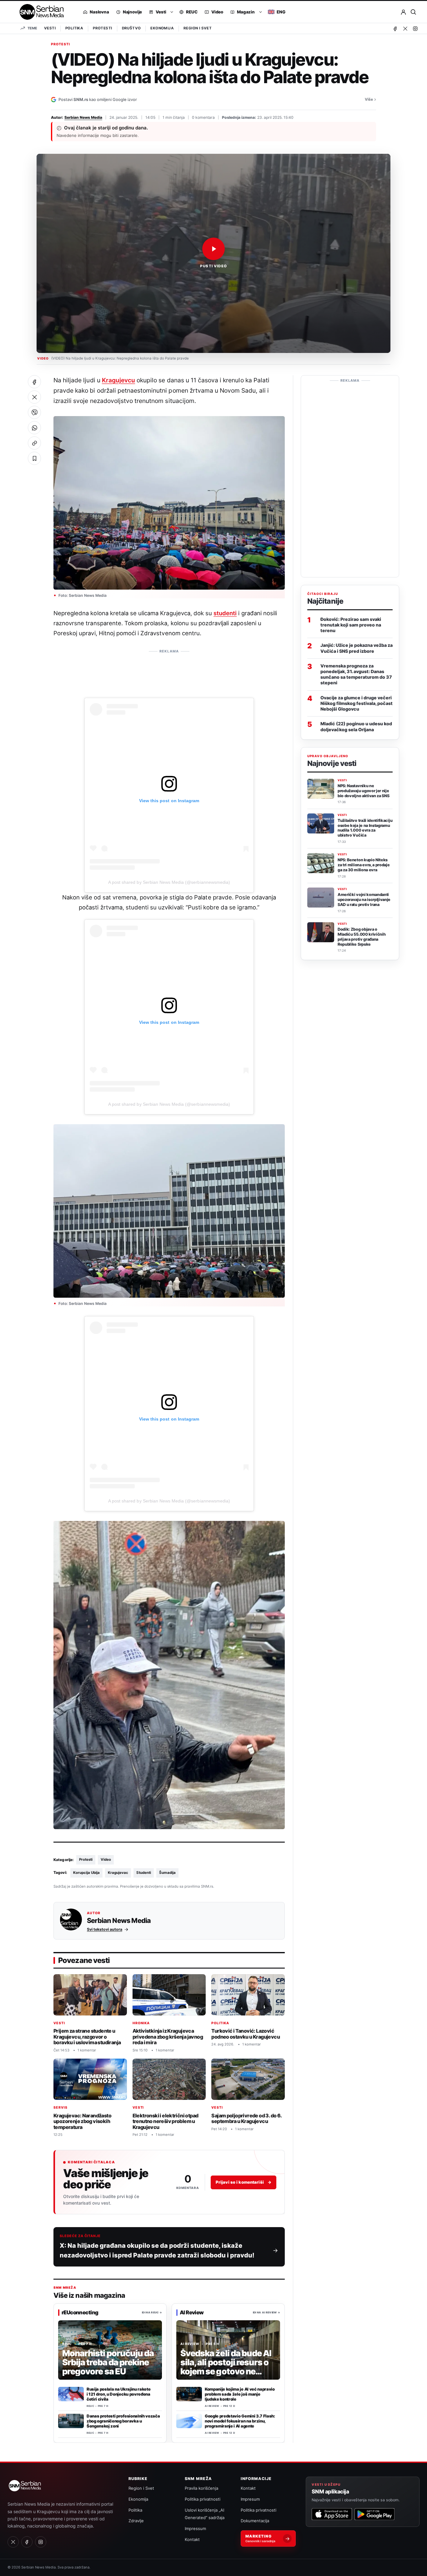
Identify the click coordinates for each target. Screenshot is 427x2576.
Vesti (50, 28)
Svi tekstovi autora (105, 1929)
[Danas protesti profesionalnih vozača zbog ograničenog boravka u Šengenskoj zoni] (71, 2421)
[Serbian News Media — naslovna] (40, 12)
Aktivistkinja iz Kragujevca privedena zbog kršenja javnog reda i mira (168, 2037)
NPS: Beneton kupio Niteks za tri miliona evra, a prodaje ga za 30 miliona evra (364, 865)
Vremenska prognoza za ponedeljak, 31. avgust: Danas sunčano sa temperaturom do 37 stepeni (356, 674)
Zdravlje (136, 2521)
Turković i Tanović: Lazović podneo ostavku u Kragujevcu (246, 2034)
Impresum (250, 2499)
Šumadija (167, 1873)
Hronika (141, 2023)
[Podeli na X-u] (34, 397)
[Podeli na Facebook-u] (34, 382)
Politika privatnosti (203, 2499)
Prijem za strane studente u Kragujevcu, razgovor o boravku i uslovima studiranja (87, 2037)
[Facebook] (395, 28)
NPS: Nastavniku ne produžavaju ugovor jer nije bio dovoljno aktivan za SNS (363, 791)
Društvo (131, 28)
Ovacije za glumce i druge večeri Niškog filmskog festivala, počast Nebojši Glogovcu (357, 703)
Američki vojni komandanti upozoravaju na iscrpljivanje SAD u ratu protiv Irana (364, 900)
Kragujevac (118, 1873)
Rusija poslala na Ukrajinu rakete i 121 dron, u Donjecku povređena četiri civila (118, 2394)
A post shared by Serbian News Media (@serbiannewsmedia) (169, 882)
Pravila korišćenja (201, 2488)
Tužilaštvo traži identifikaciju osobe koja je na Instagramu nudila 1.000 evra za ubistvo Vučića (365, 828)
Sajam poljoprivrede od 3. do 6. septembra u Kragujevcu (246, 2118)
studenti (225, 613)
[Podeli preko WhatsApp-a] (34, 428)
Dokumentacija (255, 2521)
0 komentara (203, 117)
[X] (405, 28)
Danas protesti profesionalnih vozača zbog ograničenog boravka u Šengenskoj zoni (123, 2421)
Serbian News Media (83, 117)
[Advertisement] (169, 671)
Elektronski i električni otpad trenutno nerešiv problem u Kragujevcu (166, 2121)
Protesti (102, 28)
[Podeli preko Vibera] (34, 412)
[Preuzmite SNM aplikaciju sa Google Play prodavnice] (374, 2514)
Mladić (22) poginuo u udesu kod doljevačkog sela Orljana (356, 727)
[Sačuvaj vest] (34, 458)
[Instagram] (415, 28)
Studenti (144, 1873)
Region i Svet (198, 28)
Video (106, 1859)
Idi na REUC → (152, 2312)
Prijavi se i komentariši (244, 2182)
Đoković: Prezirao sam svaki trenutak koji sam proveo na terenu (351, 625)
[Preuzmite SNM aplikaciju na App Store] (332, 2514)
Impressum (195, 2528)
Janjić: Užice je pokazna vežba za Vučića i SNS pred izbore (357, 648)
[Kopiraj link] (34, 443)
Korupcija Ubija (86, 1873)
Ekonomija (162, 28)
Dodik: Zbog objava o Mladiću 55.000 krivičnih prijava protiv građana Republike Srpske (362, 937)
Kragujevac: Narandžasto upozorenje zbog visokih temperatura (82, 2121)
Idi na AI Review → (266, 2312)
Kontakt (192, 2539)
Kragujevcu (118, 380)
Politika (74, 28)
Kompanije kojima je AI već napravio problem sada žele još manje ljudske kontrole (240, 2394)
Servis (60, 2108)
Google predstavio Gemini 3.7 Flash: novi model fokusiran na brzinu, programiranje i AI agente (240, 2421)
